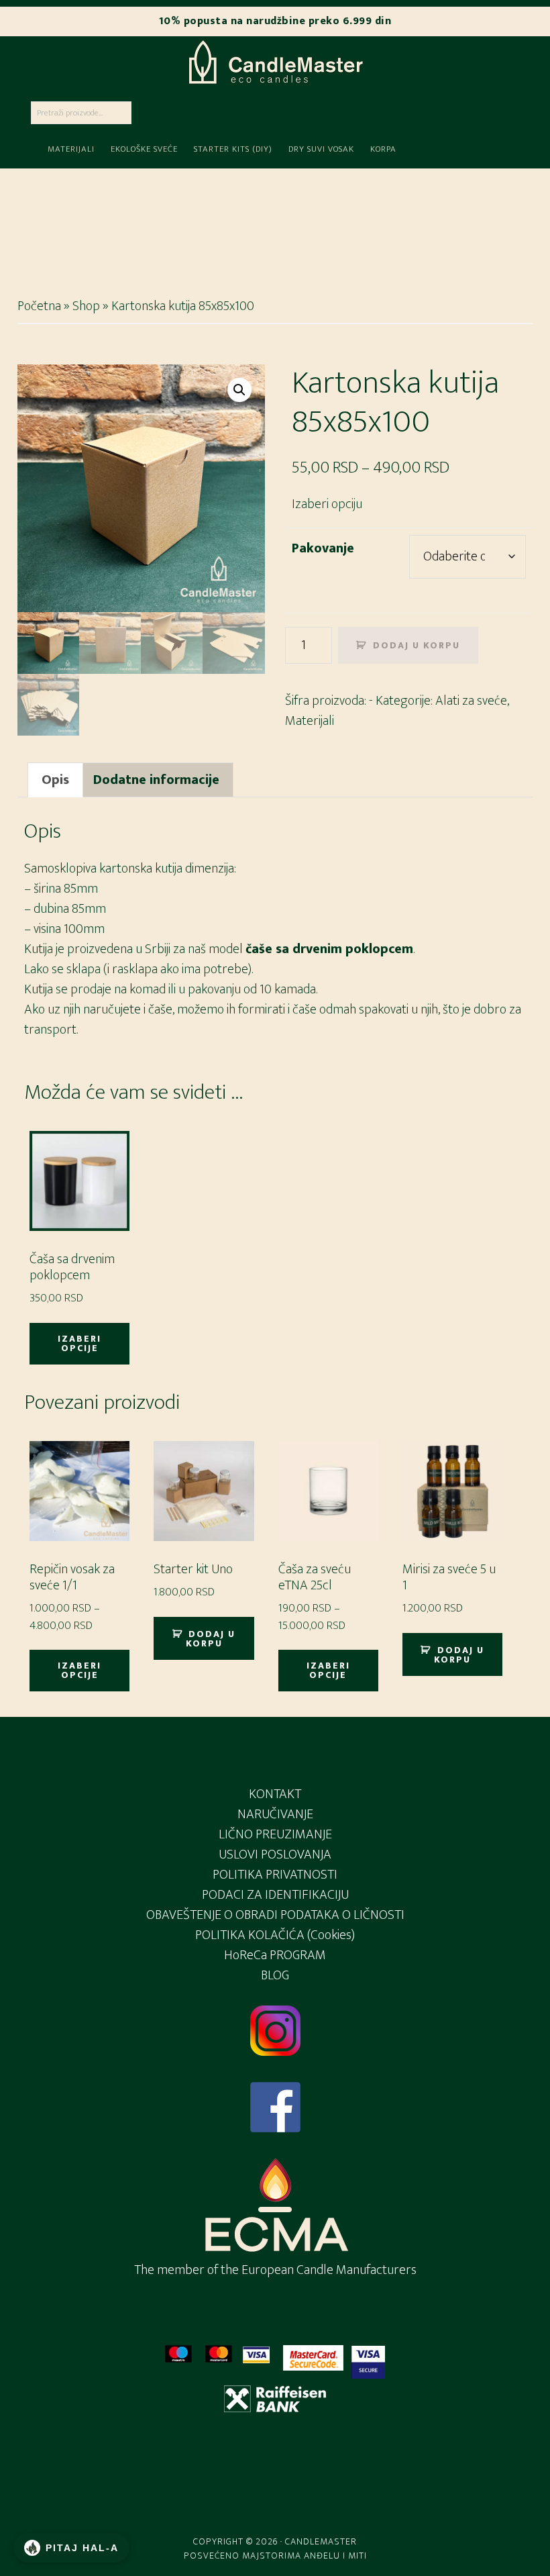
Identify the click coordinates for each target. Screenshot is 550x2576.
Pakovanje (323, 548)
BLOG (275, 1975)
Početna (39, 306)
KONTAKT (275, 1794)
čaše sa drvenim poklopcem (329, 949)
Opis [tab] (55, 780)
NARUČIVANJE (275, 1814)
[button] (239, 390)
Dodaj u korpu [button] (211, 1639)
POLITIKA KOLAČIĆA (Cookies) (275, 1935)
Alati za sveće (471, 701)
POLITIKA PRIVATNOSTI (275, 1875)
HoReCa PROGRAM (275, 1955)
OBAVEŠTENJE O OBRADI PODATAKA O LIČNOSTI (275, 1915)
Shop (86, 306)
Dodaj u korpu (417, 645)
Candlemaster (275, 62)
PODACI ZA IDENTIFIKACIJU (275, 1895)
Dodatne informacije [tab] (156, 780)
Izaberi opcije (79, 1343)
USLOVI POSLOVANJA (275, 1854)
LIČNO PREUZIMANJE (275, 1834)
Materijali (310, 721)
